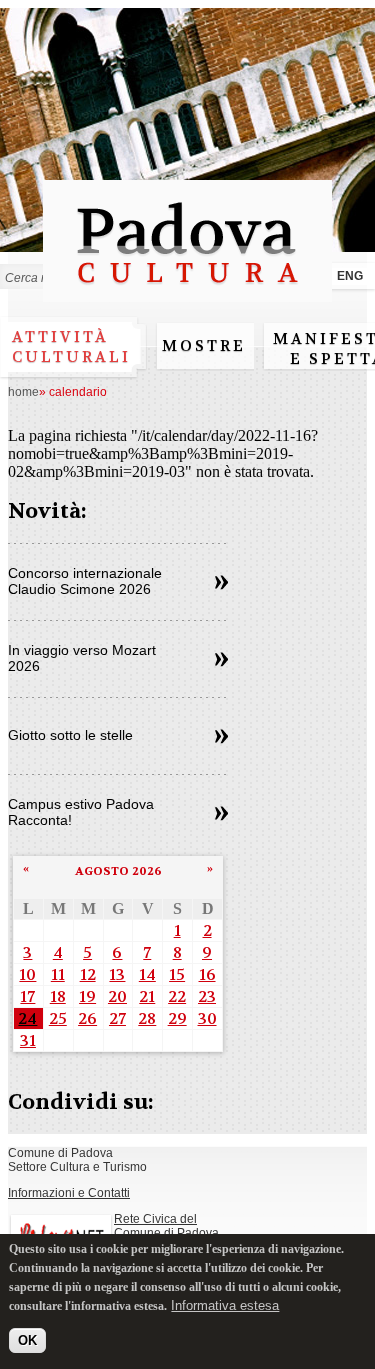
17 (27, 996)
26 (87, 1018)
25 (58, 1018)
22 (177, 996)
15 (177, 974)
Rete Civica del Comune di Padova (166, 1226)
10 (27, 974)
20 (117, 996)
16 (207, 974)
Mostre (204, 346)
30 (207, 1018)
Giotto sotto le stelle (70, 735)
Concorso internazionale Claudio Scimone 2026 (85, 581)
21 (147, 996)
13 (117, 974)
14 (147, 974)
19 (87, 996)
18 (58, 996)
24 (27, 1018)
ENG (350, 276)
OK (27, 1340)
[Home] (187, 292)
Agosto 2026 (118, 871)
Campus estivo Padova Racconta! (81, 812)
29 (177, 1018)
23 (207, 996)
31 (28, 1040)
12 (88, 974)
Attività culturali (71, 347)
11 (58, 974)
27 (117, 1018)
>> (221, 583)
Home (23, 392)
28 (147, 1018)
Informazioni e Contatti (69, 1193)
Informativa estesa (225, 1305)
